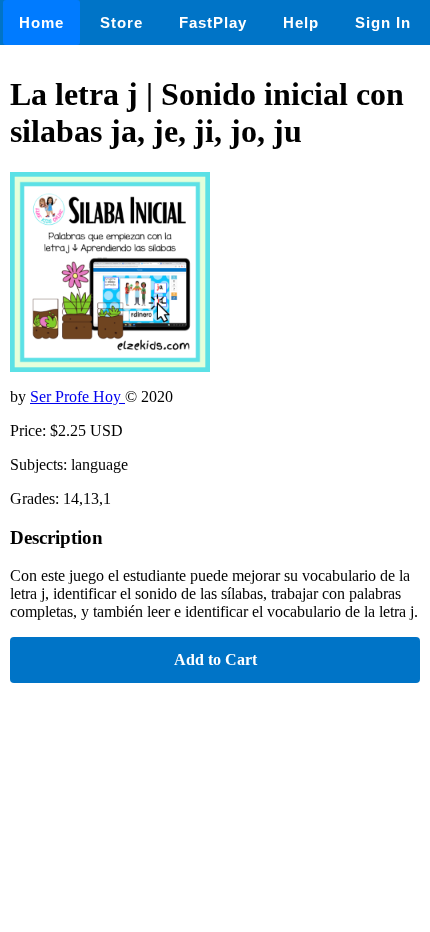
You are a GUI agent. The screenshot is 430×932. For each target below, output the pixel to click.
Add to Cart (215, 659)
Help (301, 22)
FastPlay (213, 22)
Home (41, 22)
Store (121, 22)
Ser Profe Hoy (77, 396)
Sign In (383, 22)
